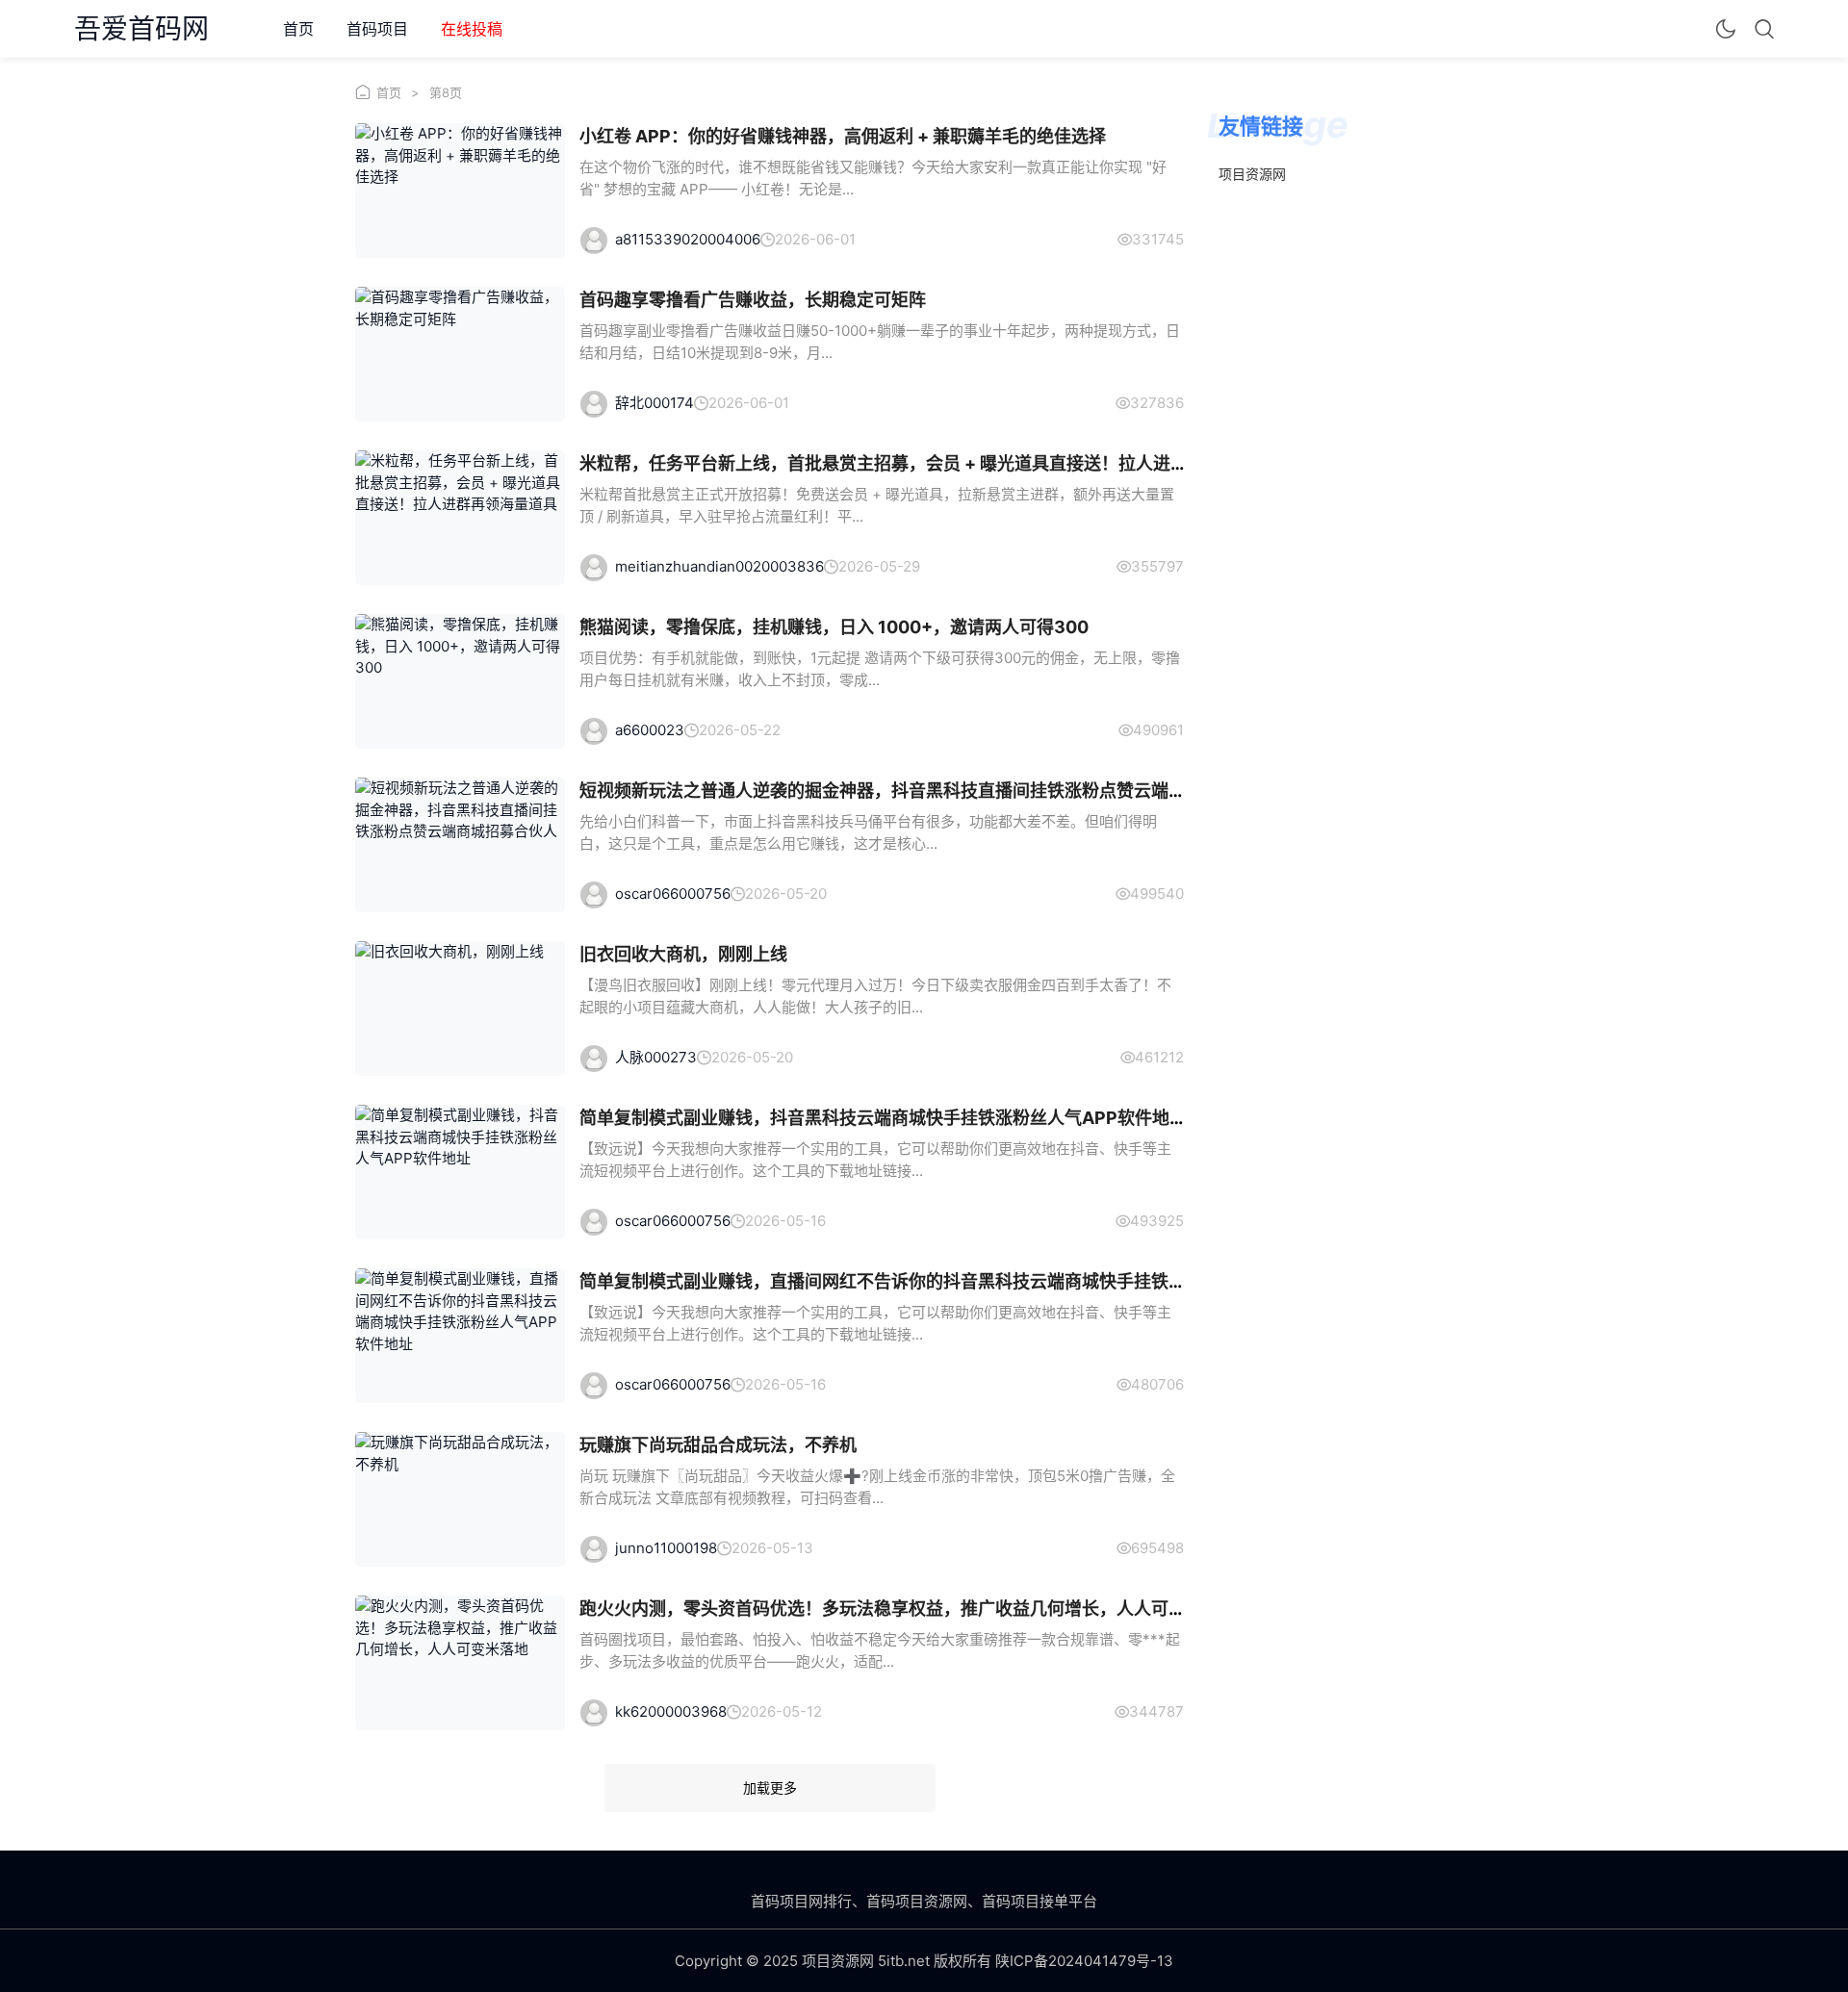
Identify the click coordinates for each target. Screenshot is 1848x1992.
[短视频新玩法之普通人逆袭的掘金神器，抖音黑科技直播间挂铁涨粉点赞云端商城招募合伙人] (460, 845)
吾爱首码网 (141, 29)
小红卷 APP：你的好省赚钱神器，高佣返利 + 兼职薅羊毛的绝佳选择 (843, 136)
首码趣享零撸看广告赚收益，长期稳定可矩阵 (753, 300)
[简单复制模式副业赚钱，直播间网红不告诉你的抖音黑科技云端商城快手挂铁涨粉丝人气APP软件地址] (460, 1336)
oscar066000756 (673, 894)
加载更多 (770, 1788)
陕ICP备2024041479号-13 (1084, 1961)
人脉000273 (656, 1057)
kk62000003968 (671, 1711)
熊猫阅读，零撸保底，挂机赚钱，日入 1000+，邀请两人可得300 (834, 627)
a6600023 (650, 730)
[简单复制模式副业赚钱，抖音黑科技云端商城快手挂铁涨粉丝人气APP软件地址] (460, 1172)
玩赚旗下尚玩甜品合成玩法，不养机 (718, 1445)
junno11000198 (666, 1548)
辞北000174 (654, 403)
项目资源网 (1252, 174)
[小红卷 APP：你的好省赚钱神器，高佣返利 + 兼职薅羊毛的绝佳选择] (460, 191)
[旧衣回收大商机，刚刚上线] (460, 1009)
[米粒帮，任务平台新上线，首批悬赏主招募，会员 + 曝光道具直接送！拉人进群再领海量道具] (460, 518)
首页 (298, 29)
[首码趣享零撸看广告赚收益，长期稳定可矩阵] (460, 354)
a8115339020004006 (688, 239)
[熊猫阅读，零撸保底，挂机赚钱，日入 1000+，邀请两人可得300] (460, 681)
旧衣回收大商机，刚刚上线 (683, 954)
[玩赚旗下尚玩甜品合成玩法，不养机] (460, 1499)
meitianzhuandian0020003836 (719, 566)
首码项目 (377, 29)
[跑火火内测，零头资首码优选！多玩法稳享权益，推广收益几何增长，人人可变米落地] (460, 1663)
